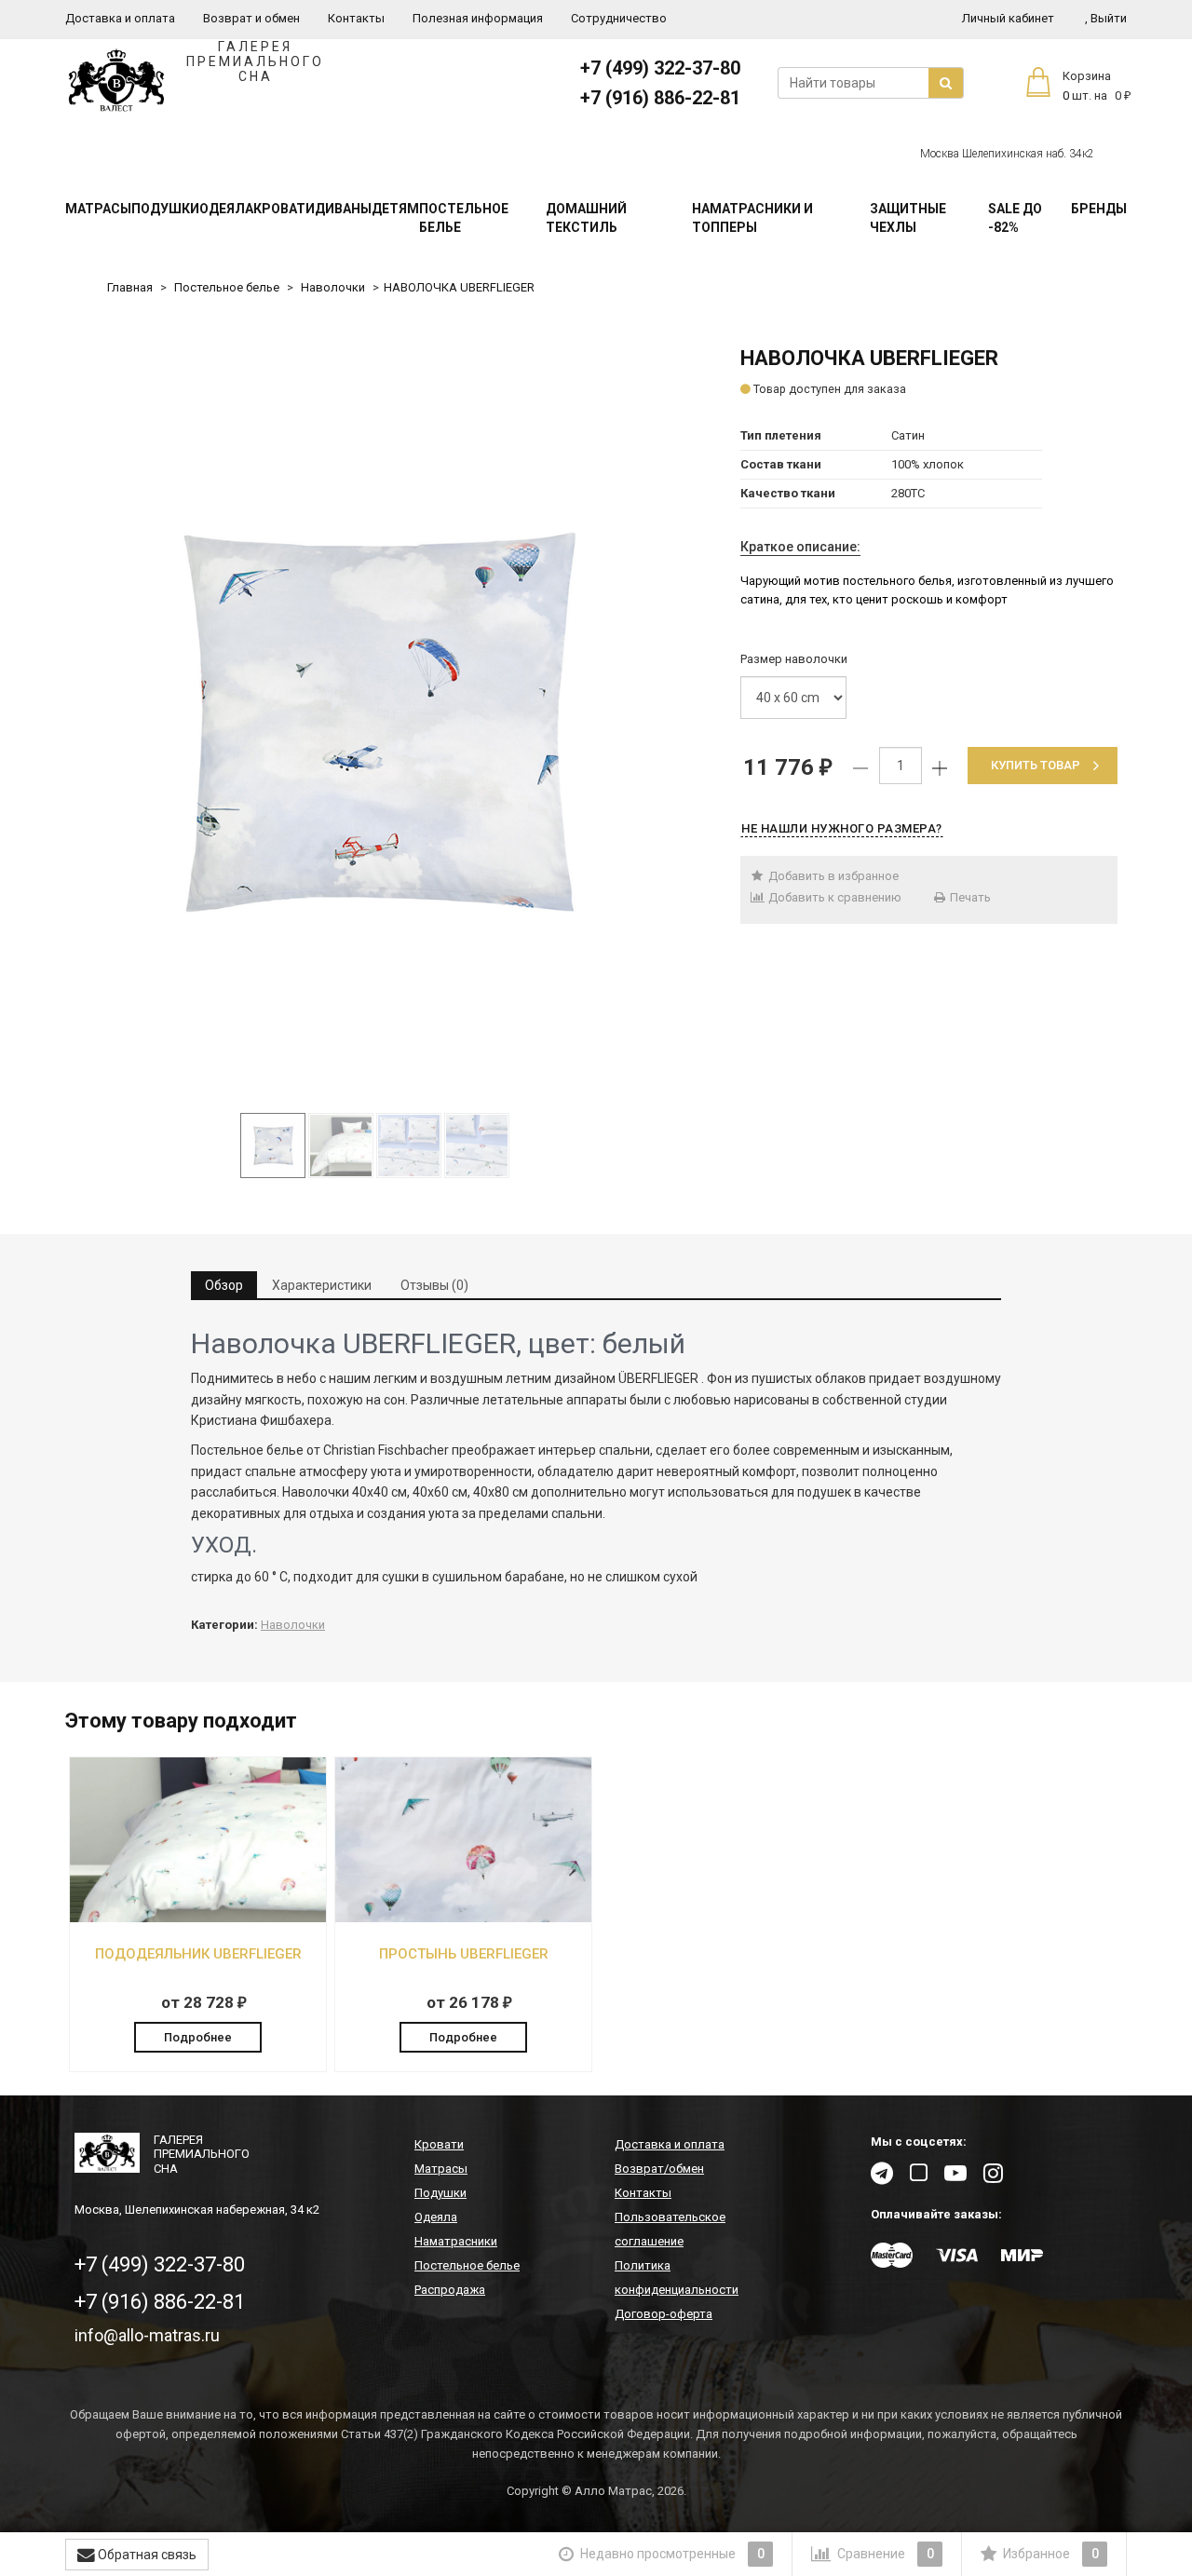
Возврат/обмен (659, 2169)
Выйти (1106, 18)
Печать (969, 897)
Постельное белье (464, 218)
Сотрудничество (619, 18)
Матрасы (98, 209)
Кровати (284, 209)
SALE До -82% (1015, 218)
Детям (395, 209)
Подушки (165, 209)
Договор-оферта (664, 2314)
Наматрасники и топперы (752, 218)
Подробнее (198, 2037)
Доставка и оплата (120, 18)
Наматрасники (456, 2241)
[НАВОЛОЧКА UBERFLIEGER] (375, 722)
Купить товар (1036, 765)
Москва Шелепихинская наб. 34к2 (1007, 154)
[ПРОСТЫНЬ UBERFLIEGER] (463, 1912)
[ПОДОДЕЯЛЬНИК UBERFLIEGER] (198, 1912)
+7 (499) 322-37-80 (660, 68)
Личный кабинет (1008, 18)
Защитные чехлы (908, 218)
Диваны (343, 209)
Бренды (1099, 209)
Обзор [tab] (224, 1285)
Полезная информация (478, 18)
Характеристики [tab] (322, 1285)
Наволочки (333, 287)
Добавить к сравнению (833, 897)
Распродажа (450, 2290)
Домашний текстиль (586, 218)
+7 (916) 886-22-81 (660, 98)
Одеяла (226, 209)
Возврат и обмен (251, 18)
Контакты (356, 18)
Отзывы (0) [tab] (434, 1285)
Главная (130, 287)
